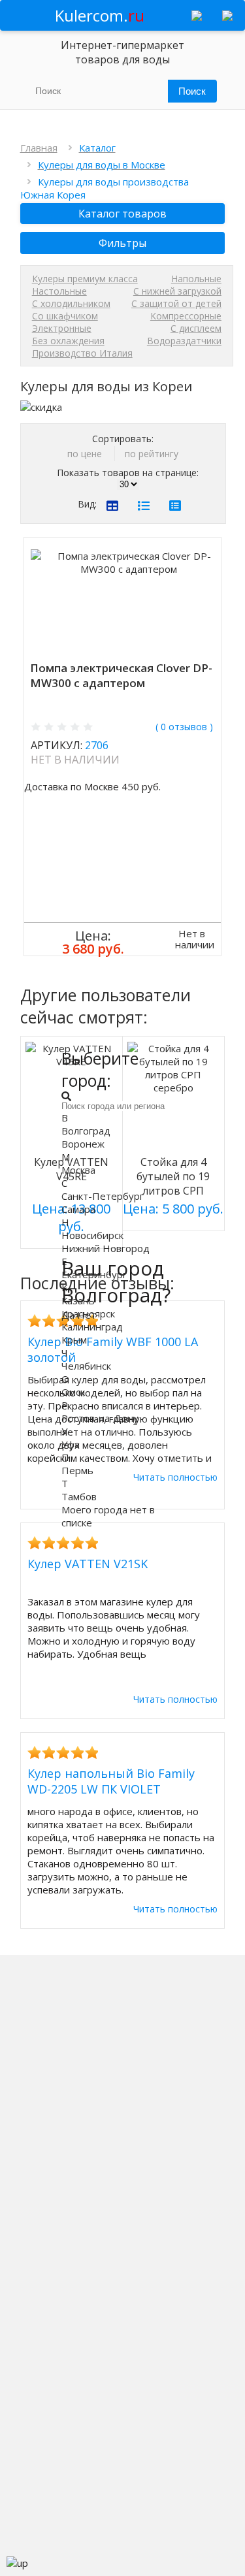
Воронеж (83, 1144)
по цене (86, 454)
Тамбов (79, 1496)
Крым (74, 1340)
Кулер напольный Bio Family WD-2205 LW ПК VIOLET (111, 1781)
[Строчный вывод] (144, 506)
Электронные (62, 328)
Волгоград (86, 1131)
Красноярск (88, 1313)
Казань (78, 1300)
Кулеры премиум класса (85, 279)
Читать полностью (175, 1699)
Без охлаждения (68, 341)
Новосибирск (92, 1235)
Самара (78, 1209)
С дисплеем (196, 328)
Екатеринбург (94, 1274)
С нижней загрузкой (177, 291)
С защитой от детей (176, 303)
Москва (78, 1170)
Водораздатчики (184, 341)
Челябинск (86, 1366)
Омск (73, 1392)
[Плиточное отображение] (112, 506)
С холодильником (71, 303)
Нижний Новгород (106, 1248)
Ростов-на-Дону (100, 1418)
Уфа (71, 1444)
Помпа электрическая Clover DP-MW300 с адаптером (121, 675)
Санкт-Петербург (103, 1196)
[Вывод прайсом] (175, 506)
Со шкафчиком (65, 316)
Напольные (196, 279)
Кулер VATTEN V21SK (88, 1564)
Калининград (92, 1327)
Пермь (77, 1470)
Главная (39, 148)
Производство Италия (82, 353)
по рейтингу (152, 454)
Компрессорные (186, 316)
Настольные (59, 291)
